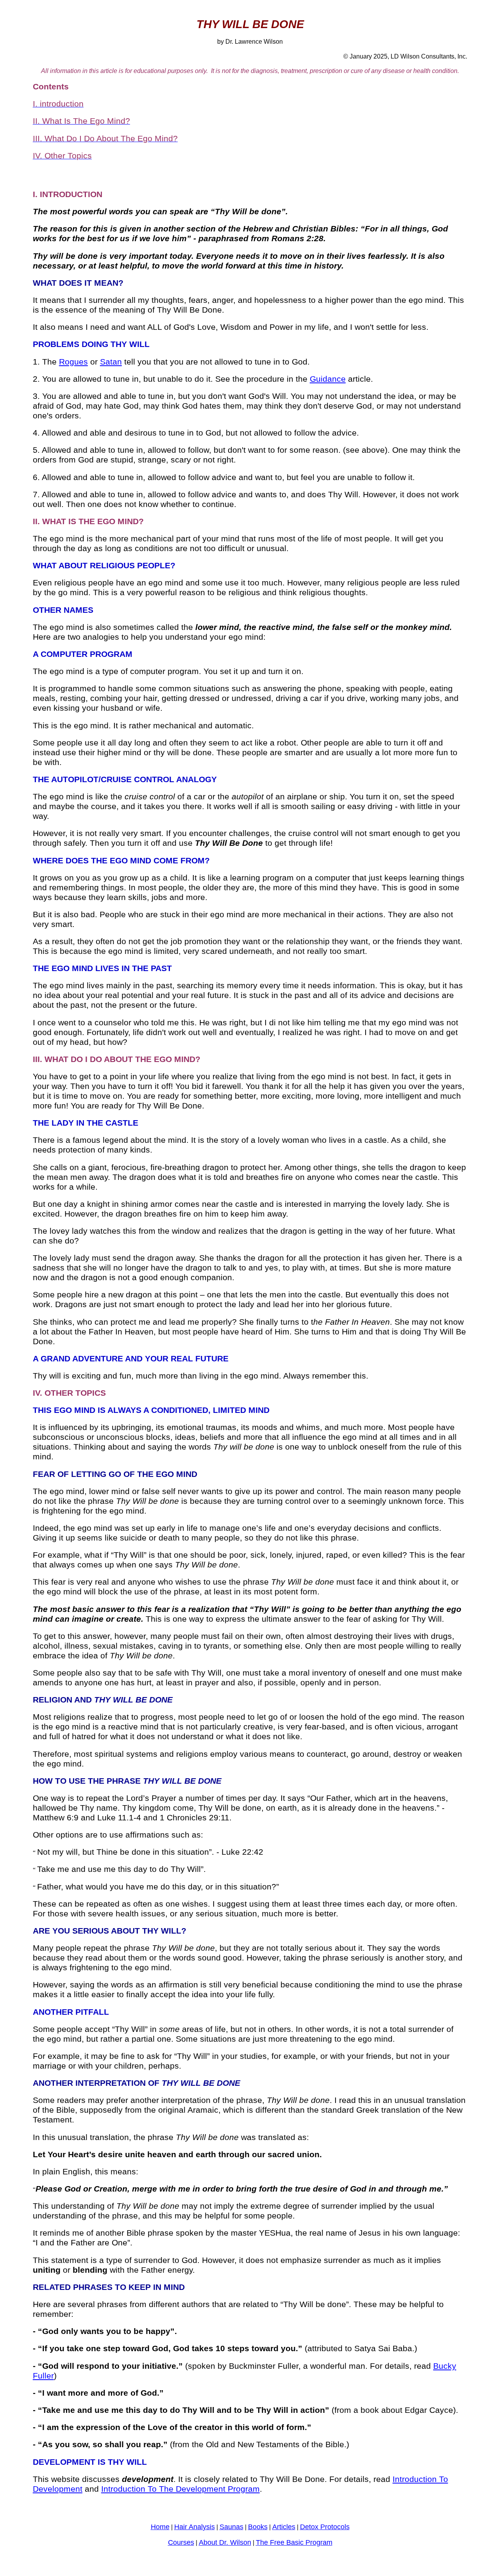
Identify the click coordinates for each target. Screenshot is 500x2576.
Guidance (328, 379)
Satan (111, 362)
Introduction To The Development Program (180, 2489)
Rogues (73, 362)
